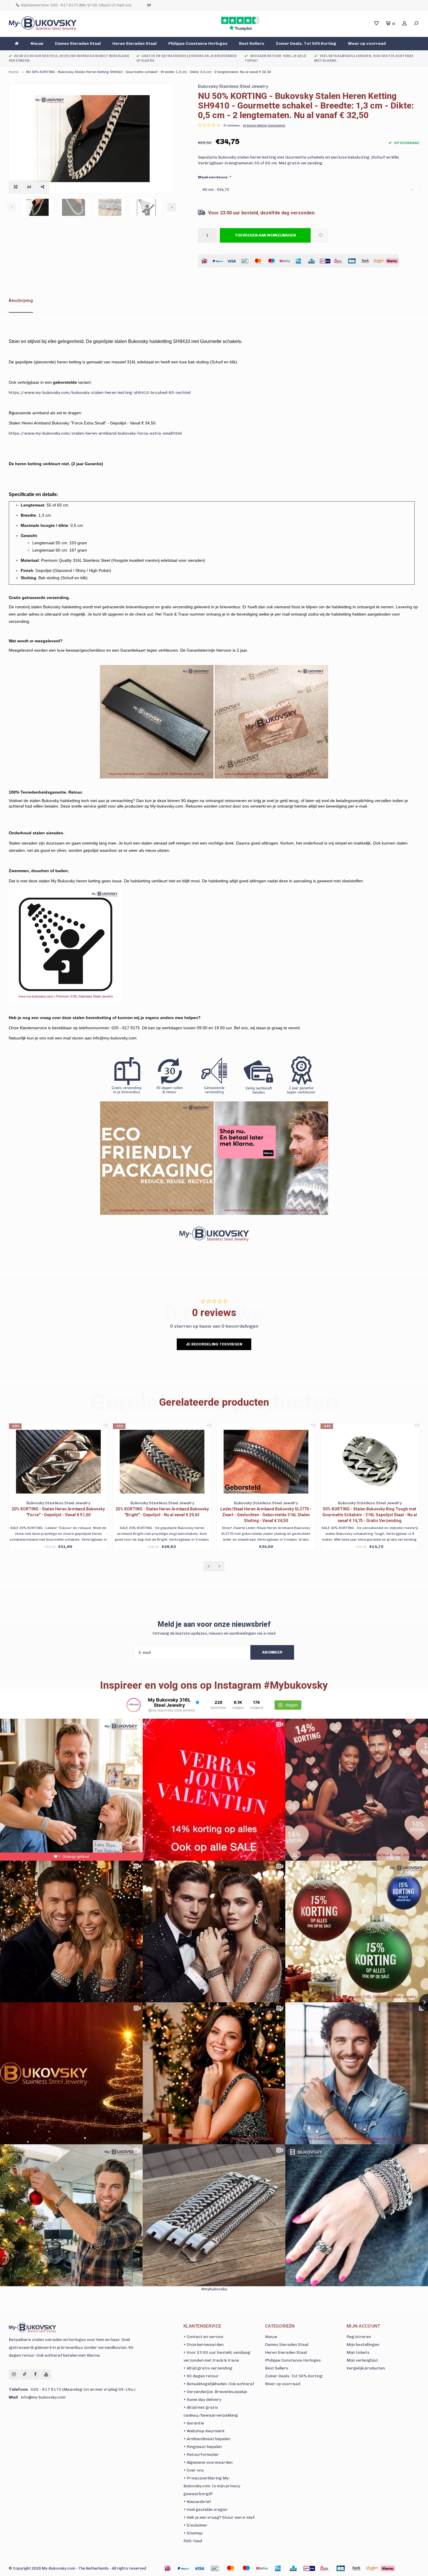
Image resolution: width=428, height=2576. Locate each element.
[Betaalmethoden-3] (215, 2568)
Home (14, 72)
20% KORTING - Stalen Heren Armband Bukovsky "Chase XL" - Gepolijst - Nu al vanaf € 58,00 (266, 1512)
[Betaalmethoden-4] (231, 2568)
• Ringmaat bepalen (203, 2447)
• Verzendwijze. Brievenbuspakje (215, 2392)
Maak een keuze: (214, 177)
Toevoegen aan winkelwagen (265, 235)
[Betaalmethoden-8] (293, 2568)
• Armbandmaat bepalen (207, 2439)
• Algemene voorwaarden (208, 2462)
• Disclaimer (196, 2525)
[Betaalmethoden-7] (278, 2568)
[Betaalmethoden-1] (168, 2568)
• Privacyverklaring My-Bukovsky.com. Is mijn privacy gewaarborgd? (212, 2486)
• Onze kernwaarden (204, 2345)
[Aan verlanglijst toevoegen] (321, 235)
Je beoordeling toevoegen (214, 1344)
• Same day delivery (202, 2400)
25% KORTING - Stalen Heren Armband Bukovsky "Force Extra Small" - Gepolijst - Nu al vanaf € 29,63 (370, 1512)
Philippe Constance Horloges (198, 43)
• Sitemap (193, 2533)
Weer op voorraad (367, 43)
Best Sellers (252, 43)
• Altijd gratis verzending (208, 2368)
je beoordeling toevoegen (264, 125)
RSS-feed (193, 2541)
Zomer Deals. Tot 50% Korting (306, 43)
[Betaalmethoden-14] (388, 2568)
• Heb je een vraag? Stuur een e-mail (219, 2517)
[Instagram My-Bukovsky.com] (14, 2375)
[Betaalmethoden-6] (262, 2568)
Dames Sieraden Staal (78, 43)
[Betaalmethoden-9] (309, 2568)
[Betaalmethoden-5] (246, 2568)
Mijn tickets (358, 2352)
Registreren (359, 2337)
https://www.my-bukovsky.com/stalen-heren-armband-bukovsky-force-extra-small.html (95, 433)
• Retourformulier (201, 2455)
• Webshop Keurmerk (204, 2431)
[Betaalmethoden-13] (372, 2568)
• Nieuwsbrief (197, 2502)
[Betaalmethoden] (205, 261)
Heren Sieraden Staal (135, 43)
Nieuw (37, 43)
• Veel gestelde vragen (205, 2510)
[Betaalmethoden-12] (356, 2568)
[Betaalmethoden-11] (341, 2568)
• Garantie (194, 2423)
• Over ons (194, 2470)
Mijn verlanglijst (362, 2360)
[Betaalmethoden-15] (183, 2568)
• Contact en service (203, 2337)
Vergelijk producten (366, 2368)
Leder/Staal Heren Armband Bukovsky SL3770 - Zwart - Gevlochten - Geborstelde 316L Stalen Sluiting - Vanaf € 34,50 (58, 1515)
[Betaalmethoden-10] (325, 2568)
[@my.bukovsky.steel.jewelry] (134, 1705)
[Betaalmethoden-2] (199, 2568)
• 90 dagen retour (201, 2376)
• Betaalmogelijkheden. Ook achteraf (219, 2384)
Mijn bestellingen (363, 2345)
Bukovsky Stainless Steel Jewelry (233, 86)
